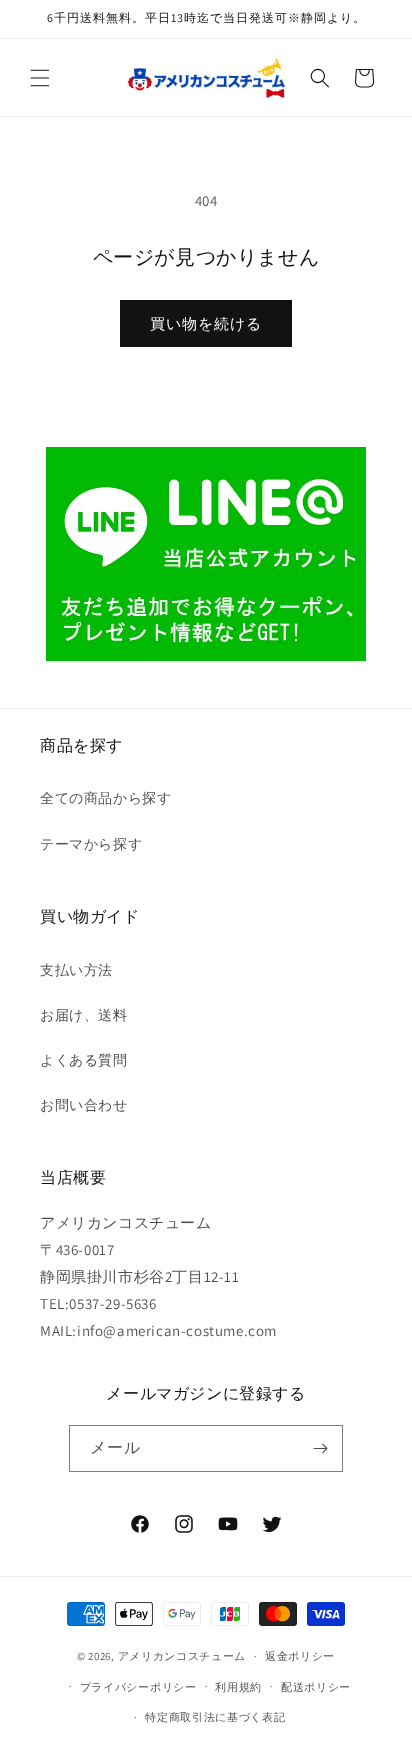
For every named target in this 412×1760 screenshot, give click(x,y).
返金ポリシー (300, 1656)
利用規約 (238, 1687)
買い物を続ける (206, 323)
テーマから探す (91, 844)
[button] (40, 78)
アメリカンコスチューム (182, 1656)
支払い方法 (76, 970)
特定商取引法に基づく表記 (215, 1717)
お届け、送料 (84, 1015)
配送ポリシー (316, 1687)
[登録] (320, 1448)
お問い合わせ (84, 1105)
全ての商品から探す (105, 798)
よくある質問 (84, 1060)
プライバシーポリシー (138, 1687)
